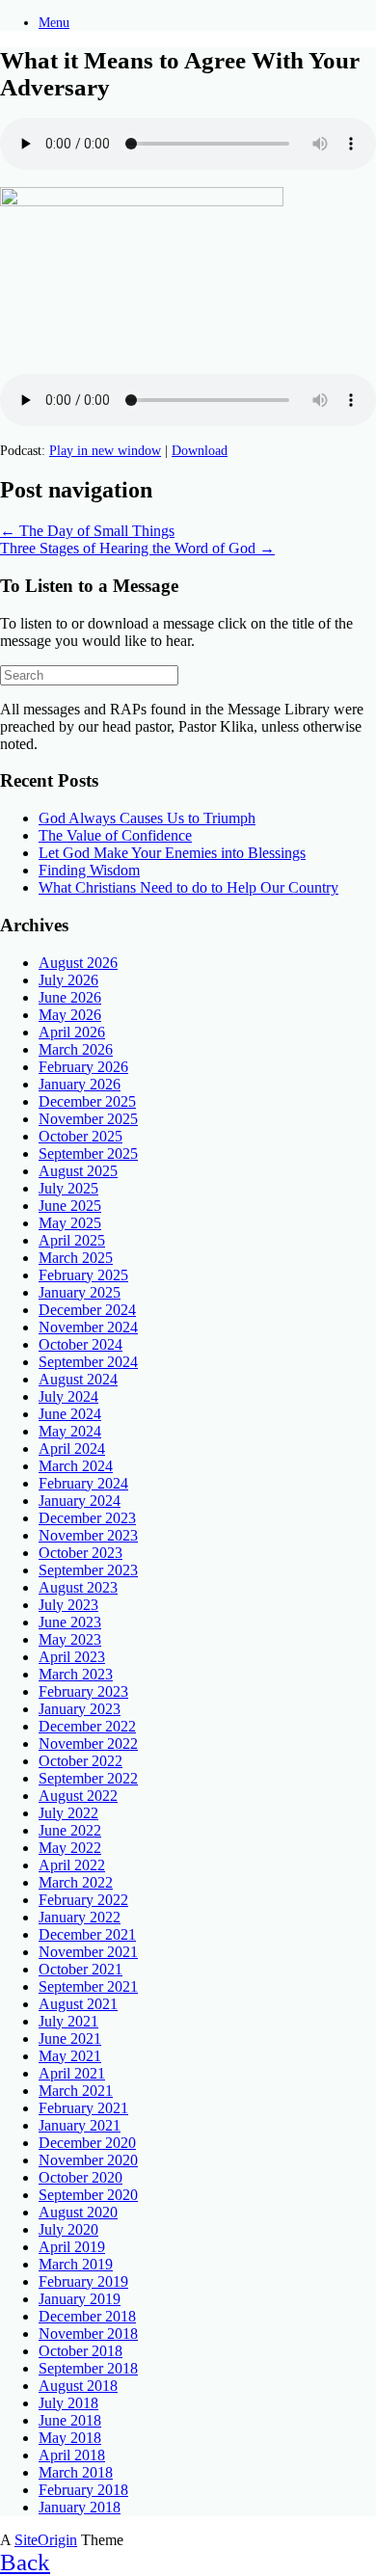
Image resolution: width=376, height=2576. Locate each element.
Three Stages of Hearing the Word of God (137, 548)
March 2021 (76, 2091)
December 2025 (87, 1101)
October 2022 (81, 1761)
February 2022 (83, 1900)
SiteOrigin (46, 2540)
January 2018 (80, 2507)
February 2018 (83, 2490)
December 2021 (87, 1934)
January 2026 (80, 1084)
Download (200, 451)
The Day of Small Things (87, 531)
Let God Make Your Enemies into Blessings (172, 853)
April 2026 (72, 1032)
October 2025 (81, 1136)
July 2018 (68, 2403)
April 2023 (72, 1657)
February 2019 (83, 2281)
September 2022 (88, 1778)
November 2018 (88, 2334)
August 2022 (78, 1796)
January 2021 (80, 2125)
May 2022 (70, 1848)
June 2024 (70, 1414)
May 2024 (70, 1431)
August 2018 (78, 2386)
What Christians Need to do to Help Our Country (188, 887)
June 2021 (70, 2039)
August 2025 (78, 1171)
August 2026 (78, 963)
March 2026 (76, 1049)
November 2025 (88, 1119)
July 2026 (68, 980)
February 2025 (83, 1275)
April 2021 (72, 2073)
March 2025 (76, 1258)
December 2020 (87, 2143)
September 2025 (88, 1154)
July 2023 (68, 1605)
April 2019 (72, 2247)
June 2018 (70, 2420)
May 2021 (70, 2056)
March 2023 (76, 1674)
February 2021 (83, 2108)
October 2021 (81, 1969)
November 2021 (88, 1952)
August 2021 (78, 2004)
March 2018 (76, 2472)
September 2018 (88, 2368)
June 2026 (70, 997)
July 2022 (68, 1813)
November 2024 (88, 1327)
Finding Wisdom (89, 870)
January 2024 (80, 1501)
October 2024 (81, 1344)
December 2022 (87, 1726)
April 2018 (72, 2455)
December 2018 (87, 2316)
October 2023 (81, 1553)
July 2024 (68, 1396)
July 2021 (68, 2021)
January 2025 (80, 1292)
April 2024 (72, 1449)
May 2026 (70, 1015)
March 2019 (76, 2264)
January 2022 (80, 1917)
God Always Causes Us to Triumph (147, 818)
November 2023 (88, 1535)
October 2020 (81, 2177)
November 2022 (88, 1744)
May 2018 (70, 2438)
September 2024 (88, 1362)
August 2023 (78, 1587)
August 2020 (78, 2212)
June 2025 (70, 1206)
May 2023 (70, 1639)
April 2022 (72, 1865)
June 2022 (70, 1830)
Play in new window (105, 451)
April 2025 (72, 1240)
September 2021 (88, 1986)
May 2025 (70, 1223)
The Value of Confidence (115, 835)
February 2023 (83, 1691)
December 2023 (87, 1518)
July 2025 (68, 1188)
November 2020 (88, 2160)
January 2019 (80, 2299)
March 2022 (76, 1882)
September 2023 (88, 1570)
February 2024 (83, 1483)
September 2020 (88, 2195)
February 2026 (83, 1067)
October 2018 (81, 2351)
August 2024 (78, 1379)
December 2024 (87, 1310)
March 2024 (76, 1466)
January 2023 (80, 1709)
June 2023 (70, 1622)
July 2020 (68, 2229)
